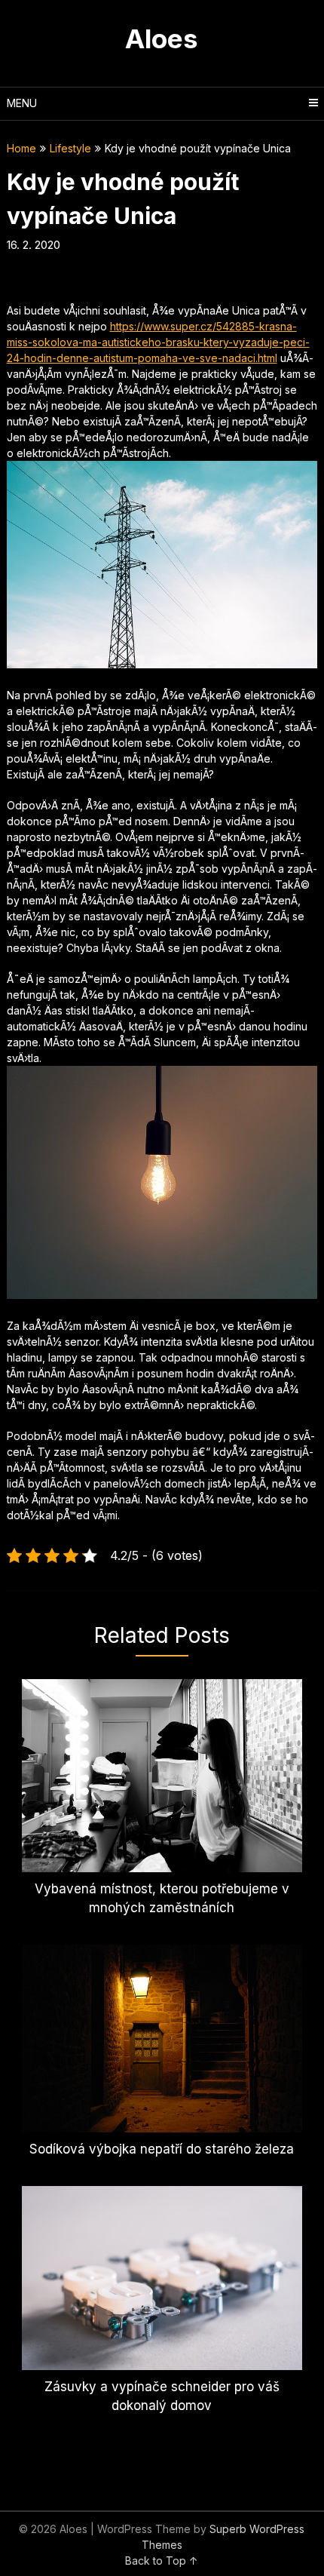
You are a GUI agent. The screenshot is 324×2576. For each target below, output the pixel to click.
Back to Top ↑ (162, 2561)
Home (21, 148)
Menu (22, 103)
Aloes (162, 38)
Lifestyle (70, 148)
